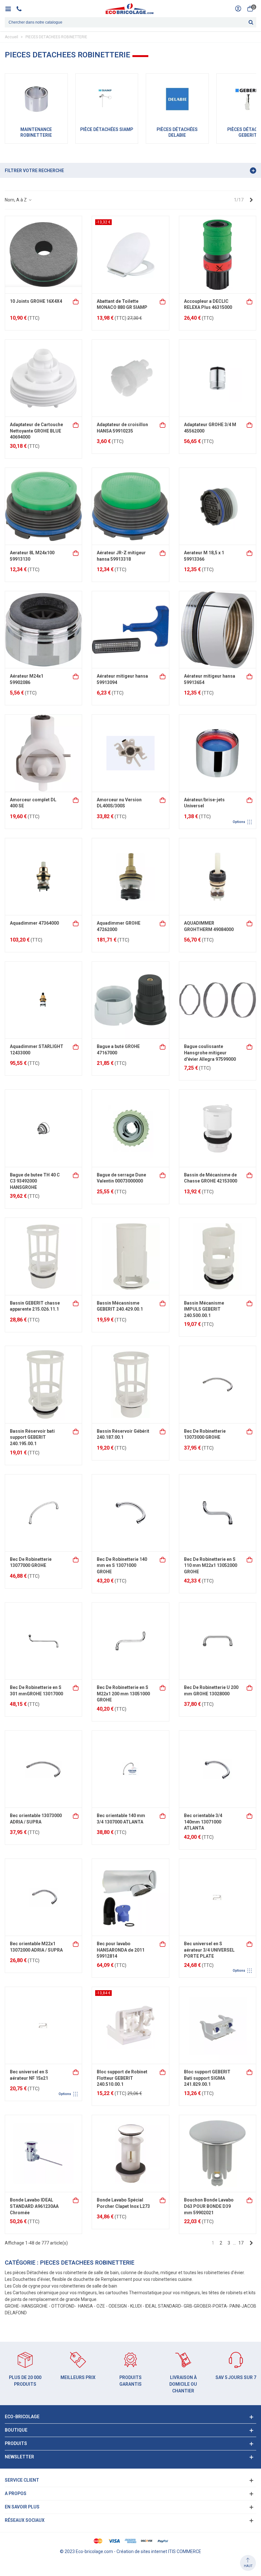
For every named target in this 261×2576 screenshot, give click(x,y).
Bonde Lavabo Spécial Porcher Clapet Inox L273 (123, 2203)
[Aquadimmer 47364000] (43, 877)
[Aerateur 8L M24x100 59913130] (43, 506)
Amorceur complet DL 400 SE (33, 803)
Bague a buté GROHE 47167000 (118, 1050)
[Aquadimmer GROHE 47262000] (130, 877)
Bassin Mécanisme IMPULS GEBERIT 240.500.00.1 (204, 1309)
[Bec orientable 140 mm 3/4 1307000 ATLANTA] (130, 1769)
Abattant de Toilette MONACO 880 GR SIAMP (122, 304)
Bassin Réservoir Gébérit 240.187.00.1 (123, 1434)
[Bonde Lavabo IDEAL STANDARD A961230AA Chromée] (43, 2154)
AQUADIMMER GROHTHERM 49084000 (209, 926)
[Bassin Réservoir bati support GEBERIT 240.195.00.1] (43, 1384)
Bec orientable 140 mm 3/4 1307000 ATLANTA (121, 1819)
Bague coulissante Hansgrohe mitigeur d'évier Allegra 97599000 (210, 1053)
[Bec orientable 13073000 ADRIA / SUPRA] (43, 1769)
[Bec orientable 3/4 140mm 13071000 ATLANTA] (218, 1769)
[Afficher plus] (250, 800)
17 (241, 2243)
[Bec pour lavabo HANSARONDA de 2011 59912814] (130, 1897)
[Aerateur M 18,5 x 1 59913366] (218, 506)
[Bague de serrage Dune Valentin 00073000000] (130, 1128)
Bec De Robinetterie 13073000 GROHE (205, 1434)
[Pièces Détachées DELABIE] (177, 99)
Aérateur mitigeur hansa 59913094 (122, 679)
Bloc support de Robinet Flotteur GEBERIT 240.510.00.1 (122, 2078)
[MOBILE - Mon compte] (238, 9)
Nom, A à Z (16, 200)
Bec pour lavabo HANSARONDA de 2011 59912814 (121, 1950)
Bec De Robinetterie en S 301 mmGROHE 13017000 (36, 1691)
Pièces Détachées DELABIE (177, 132)
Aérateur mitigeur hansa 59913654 (210, 679)
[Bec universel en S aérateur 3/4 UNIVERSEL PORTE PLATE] (218, 1897)
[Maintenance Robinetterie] (36, 99)
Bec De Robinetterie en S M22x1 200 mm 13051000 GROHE (123, 1694)
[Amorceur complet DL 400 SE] (43, 753)
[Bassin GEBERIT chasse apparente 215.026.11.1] (43, 1256)
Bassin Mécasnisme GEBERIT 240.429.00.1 (120, 1306)
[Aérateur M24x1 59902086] (43, 630)
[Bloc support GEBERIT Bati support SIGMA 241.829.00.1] (218, 2025)
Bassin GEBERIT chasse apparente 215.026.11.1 (35, 1306)
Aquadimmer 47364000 (34, 923)
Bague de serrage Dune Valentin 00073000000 (121, 1178)
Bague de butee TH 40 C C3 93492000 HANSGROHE (35, 1181)
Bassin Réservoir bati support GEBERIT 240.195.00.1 (32, 1437)
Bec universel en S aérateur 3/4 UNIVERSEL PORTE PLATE (209, 1950)
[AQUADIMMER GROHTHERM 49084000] (218, 877)
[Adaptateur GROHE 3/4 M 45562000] (218, 378)
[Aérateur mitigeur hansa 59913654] (218, 630)
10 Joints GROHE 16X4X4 (36, 301)
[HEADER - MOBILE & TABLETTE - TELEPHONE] (21, 9)
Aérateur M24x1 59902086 (27, 679)
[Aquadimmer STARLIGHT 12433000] (43, 1000)
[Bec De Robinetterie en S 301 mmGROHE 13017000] (43, 1641)
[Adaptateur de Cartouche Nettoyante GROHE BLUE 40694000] (43, 378)
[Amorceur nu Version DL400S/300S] (130, 753)
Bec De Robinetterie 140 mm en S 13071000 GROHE (122, 1565)
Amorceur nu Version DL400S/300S (119, 803)
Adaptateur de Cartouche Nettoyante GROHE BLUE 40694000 (36, 431)
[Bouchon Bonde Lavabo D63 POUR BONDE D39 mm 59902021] (218, 2154)
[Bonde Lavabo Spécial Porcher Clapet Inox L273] (130, 2154)
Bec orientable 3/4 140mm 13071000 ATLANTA (203, 1822)
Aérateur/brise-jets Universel (204, 803)
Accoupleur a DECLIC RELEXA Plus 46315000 (208, 304)
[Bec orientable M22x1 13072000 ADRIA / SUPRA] (43, 1897)
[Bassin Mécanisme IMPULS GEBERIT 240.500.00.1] (218, 1256)
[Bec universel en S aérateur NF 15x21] (43, 2025)
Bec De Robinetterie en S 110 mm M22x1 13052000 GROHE (211, 1565)
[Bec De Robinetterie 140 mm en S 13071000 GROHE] (130, 1513)
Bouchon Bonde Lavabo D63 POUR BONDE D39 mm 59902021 (209, 2206)
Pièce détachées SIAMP (107, 129)
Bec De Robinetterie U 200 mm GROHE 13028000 (211, 1691)
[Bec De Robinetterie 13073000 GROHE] (218, 1384)
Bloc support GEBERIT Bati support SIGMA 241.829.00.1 (207, 2078)
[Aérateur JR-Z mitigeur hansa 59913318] (130, 506)
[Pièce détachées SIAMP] (107, 99)
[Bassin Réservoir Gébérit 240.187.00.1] (130, 1384)
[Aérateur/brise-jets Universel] (218, 753)
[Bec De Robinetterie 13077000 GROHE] (43, 1513)
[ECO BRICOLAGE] (130, 9)
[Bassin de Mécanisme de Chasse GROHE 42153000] (218, 1128)
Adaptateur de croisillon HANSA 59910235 (122, 428)
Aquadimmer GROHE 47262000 (119, 926)
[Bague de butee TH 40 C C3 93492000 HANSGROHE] (43, 1128)
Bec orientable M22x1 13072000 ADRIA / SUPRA (36, 1947)
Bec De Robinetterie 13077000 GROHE (31, 1562)
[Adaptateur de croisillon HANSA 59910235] (130, 378)
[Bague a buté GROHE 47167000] (130, 1000)
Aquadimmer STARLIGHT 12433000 (37, 1050)
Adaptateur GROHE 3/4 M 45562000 (210, 428)
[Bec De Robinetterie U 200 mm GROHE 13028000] (218, 1641)
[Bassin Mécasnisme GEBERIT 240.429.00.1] (130, 1256)
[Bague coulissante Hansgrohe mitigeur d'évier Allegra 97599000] (218, 1000)
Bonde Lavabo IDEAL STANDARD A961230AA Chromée (34, 2206)
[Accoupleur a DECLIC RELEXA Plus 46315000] (218, 255)
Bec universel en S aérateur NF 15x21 (29, 2075)
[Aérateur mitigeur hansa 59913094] (130, 630)
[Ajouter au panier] (76, 301)
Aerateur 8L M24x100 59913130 (32, 556)
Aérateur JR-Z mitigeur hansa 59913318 (121, 556)
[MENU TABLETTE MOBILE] (10, 9)
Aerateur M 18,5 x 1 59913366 (204, 556)
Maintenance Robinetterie (36, 132)
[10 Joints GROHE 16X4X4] (43, 255)
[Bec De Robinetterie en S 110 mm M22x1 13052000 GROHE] (218, 1513)
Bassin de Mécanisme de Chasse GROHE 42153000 (211, 1178)
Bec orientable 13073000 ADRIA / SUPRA (36, 1819)
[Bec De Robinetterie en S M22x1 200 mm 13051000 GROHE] (130, 1641)
